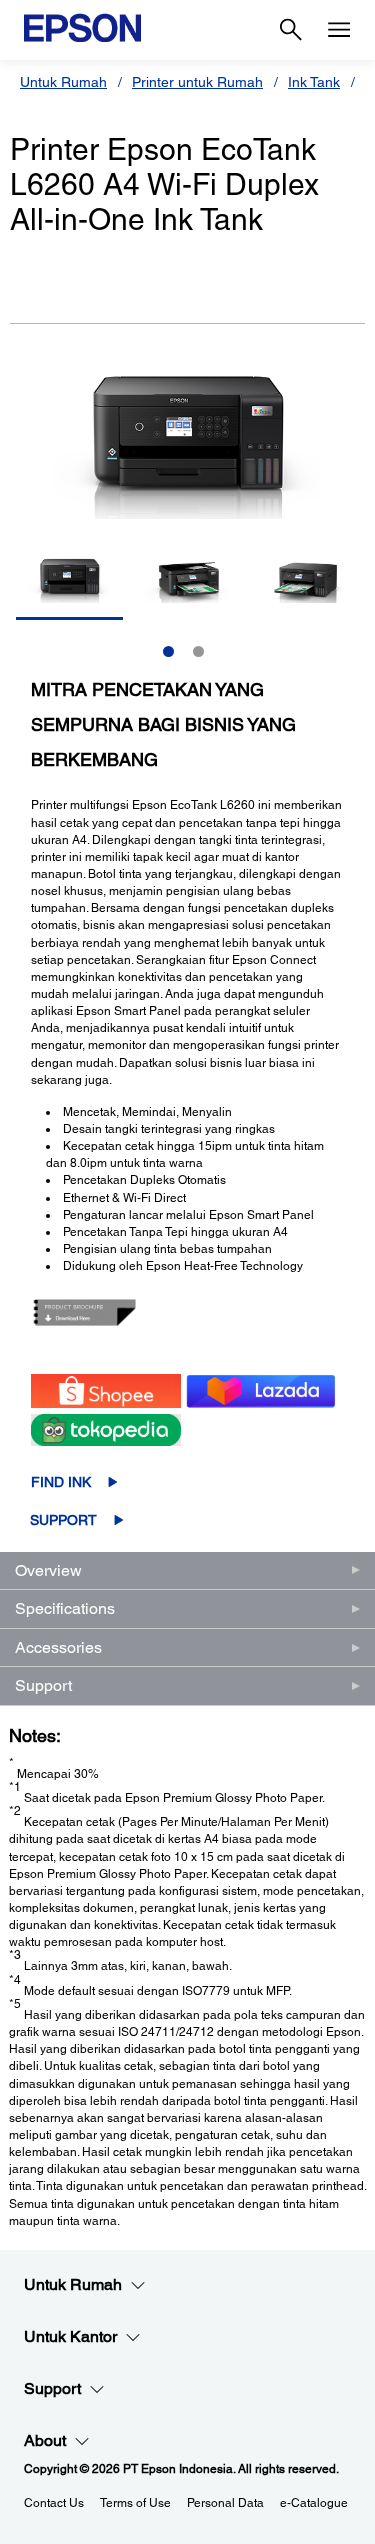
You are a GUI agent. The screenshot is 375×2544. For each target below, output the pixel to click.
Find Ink (61, 1482)
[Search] (291, 30)
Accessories (58, 1647)
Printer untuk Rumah (197, 82)
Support (63, 1520)
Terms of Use (135, 2503)
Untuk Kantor (70, 2336)
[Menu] (339, 30)
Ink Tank (314, 82)
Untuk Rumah (63, 82)
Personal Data (225, 2503)
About (45, 2440)
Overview (48, 1570)
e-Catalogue (314, 2503)
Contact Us (54, 2503)
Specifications (65, 1608)
